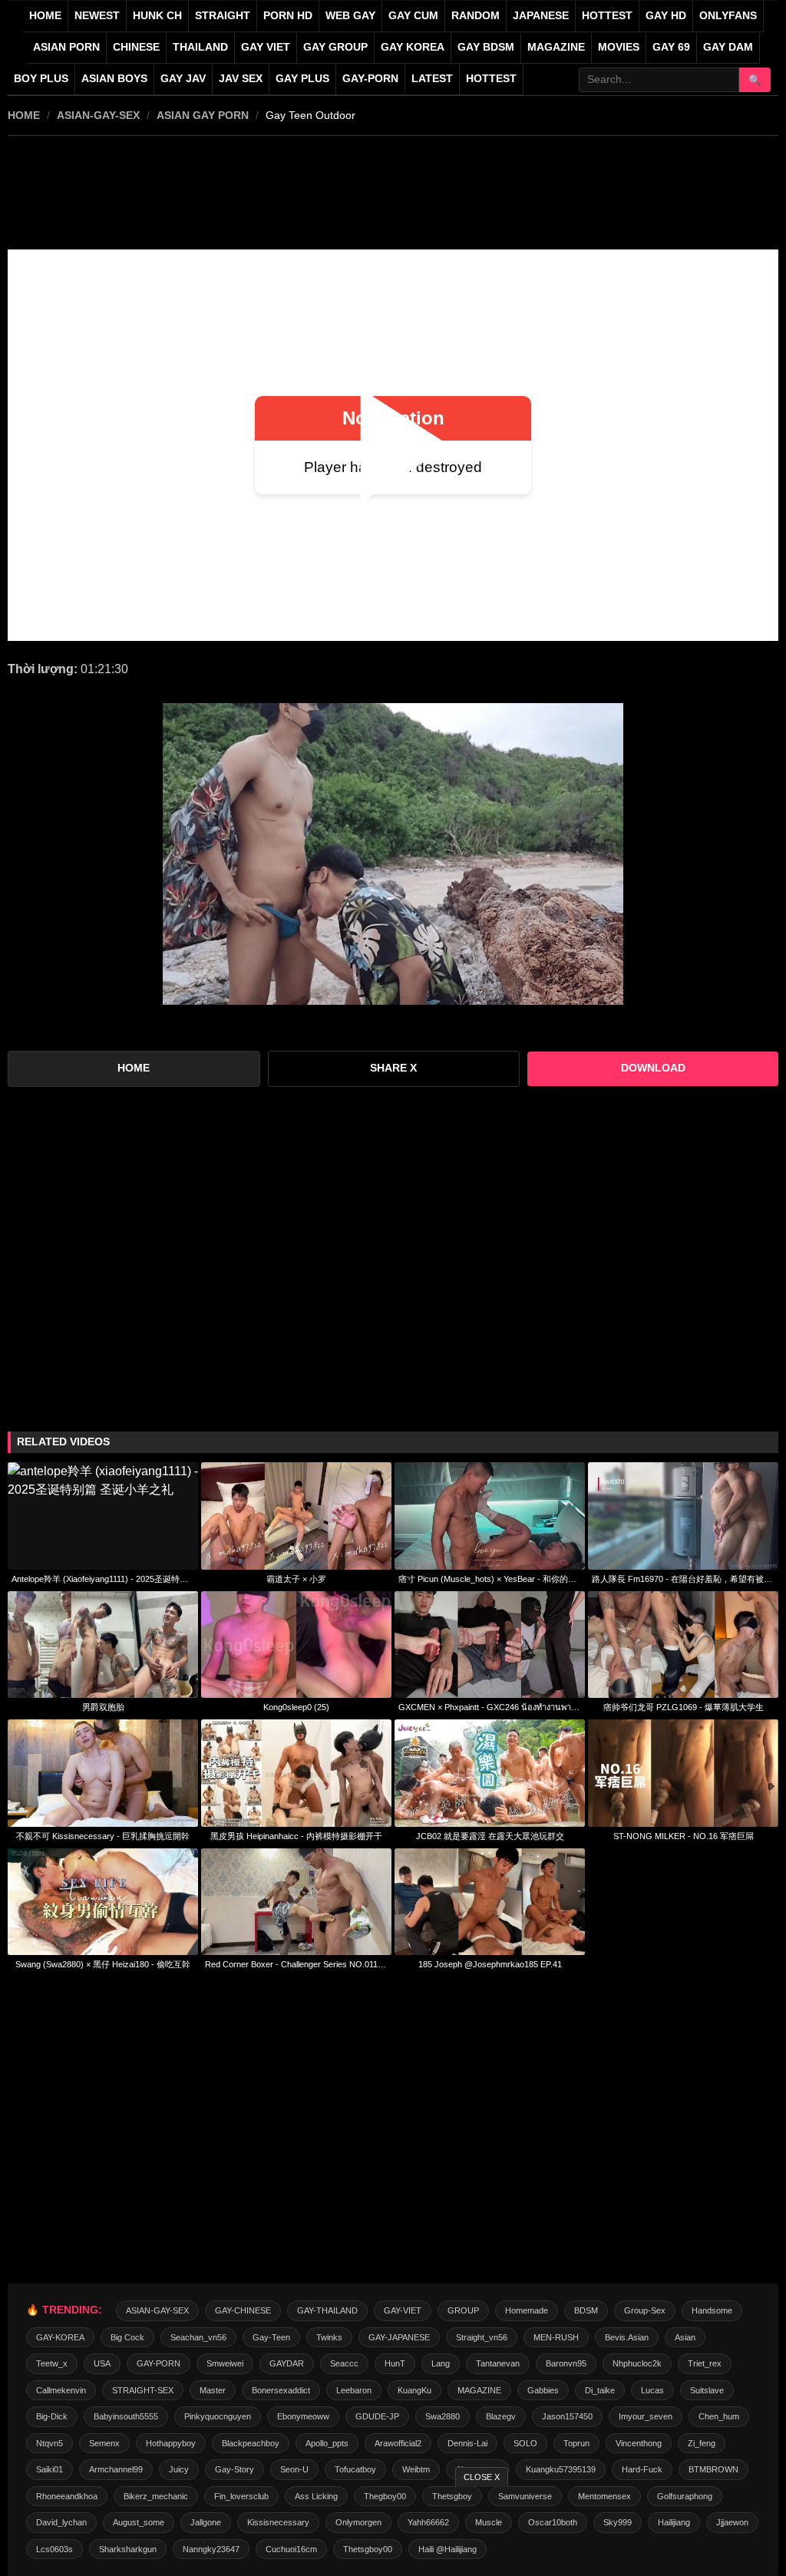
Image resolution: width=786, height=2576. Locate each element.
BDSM (586, 2310)
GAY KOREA (413, 47)
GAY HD (666, 16)
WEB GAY (350, 16)
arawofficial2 (398, 2443)
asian (685, 2337)
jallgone (206, 2522)
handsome (712, 2310)
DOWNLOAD (653, 1068)
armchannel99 (116, 2469)
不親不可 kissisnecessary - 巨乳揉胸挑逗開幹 (103, 1836)
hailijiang (674, 2522)
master (213, 2390)
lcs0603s (54, 2549)
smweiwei (225, 2363)
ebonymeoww (303, 2416)
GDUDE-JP (377, 2416)
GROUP (463, 2310)
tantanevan (498, 2363)
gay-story (234, 2469)
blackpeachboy (251, 2443)
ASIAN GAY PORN (203, 115)
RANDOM (476, 16)
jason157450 (567, 2416)
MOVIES (619, 47)
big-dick (52, 2416)
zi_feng (702, 2443)
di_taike (600, 2390)
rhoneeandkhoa (67, 2496)
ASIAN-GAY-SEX (98, 115)
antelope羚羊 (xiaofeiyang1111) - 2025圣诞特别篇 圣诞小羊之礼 (103, 1579)
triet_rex (705, 2363)
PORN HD (288, 16)
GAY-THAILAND (327, 2310)
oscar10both (553, 2522)
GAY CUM (413, 16)
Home (45, 16)
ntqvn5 (50, 2443)
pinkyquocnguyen (218, 2416)
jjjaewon (732, 2522)
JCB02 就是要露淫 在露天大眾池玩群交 (490, 1836)
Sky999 (618, 2522)
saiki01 (50, 2469)
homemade (527, 2310)
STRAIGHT (223, 16)
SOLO (525, 2443)
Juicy (179, 2469)
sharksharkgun (128, 2549)
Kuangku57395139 (561, 2469)
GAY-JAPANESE (399, 2337)
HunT (395, 2363)
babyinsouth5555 (126, 2416)
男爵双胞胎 (103, 1707)
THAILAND (200, 47)
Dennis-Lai (467, 2443)
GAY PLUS (302, 79)
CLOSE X (482, 2477)
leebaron (354, 2390)
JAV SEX (241, 79)
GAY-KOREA (60, 2337)
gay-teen (271, 2337)
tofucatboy (355, 2469)
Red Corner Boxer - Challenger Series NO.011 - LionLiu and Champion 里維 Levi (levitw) (296, 1964)
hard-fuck (642, 2469)
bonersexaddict (281, 2390)
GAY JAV (183, 79)
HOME (24, 115)
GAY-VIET (403, 2310)
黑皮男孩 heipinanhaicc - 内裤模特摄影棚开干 (296, 1836)
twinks (329, 2337)
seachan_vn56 (198, 2337)
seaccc (344, 2363)
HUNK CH (157, 16)
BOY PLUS (41, 79)
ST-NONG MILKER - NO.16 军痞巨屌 (684, 1836)
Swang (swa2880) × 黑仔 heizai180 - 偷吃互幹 (103, 1964)
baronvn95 (566, 2363)
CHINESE (136, 47)
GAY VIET (266, 47)
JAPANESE (541, 16)
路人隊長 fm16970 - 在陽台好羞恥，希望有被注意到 (683, 1579)
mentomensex (604, 2496)
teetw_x (52, 2363)
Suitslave (707, 2390)
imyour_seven (646, 2416)
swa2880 (443, 2416)
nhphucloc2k (637, 2363)
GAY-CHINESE (243, 2310)
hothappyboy (171, 2443)
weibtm (416, 2469)
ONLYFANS (728, 16)
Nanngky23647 (211, 2549)
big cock (127, 2337)
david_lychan (61, 2522)
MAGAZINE (556, 47)
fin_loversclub (241, 2496)
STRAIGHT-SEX (143, 2390)
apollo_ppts (327, 2443)
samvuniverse (525, 2496)
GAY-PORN (159, 2363)
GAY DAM (728, 47)
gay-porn (370, 79)
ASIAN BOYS (114, 79)
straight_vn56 (482, 2337)
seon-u (294, 2469)
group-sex (645, 2310)
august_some (139, 2522)
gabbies (543, 2390)
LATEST (432, 79)
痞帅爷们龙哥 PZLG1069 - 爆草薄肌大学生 (684, 1707)
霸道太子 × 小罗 (296, 1579)
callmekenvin (61, 2390)
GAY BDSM (486, 47)
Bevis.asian (627, 2337)
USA (102, 2363)
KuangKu (414, 2390)
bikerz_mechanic (156, 2496)
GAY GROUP (335, 47)
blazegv (501, 2416)
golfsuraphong (685, 2496)
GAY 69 (671, 47)
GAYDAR (287, 2363)
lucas (652, 2390)
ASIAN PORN (66, 47)
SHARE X (393, 1068)
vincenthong (639, 2443)
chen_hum (719, 2416)
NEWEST (97, 16)
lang (441, 2363)
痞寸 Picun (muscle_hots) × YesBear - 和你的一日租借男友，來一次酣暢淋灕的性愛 (490, 1579)
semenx (104, 2443)
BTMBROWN (713, 2469)
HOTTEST (607, 16)
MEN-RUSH (556, 2337)
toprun (576, 2443)
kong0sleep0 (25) (296, 1707)
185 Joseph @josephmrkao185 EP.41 (490, 1964)
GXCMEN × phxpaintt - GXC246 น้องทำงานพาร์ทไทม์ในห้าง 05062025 (490, 1707)
